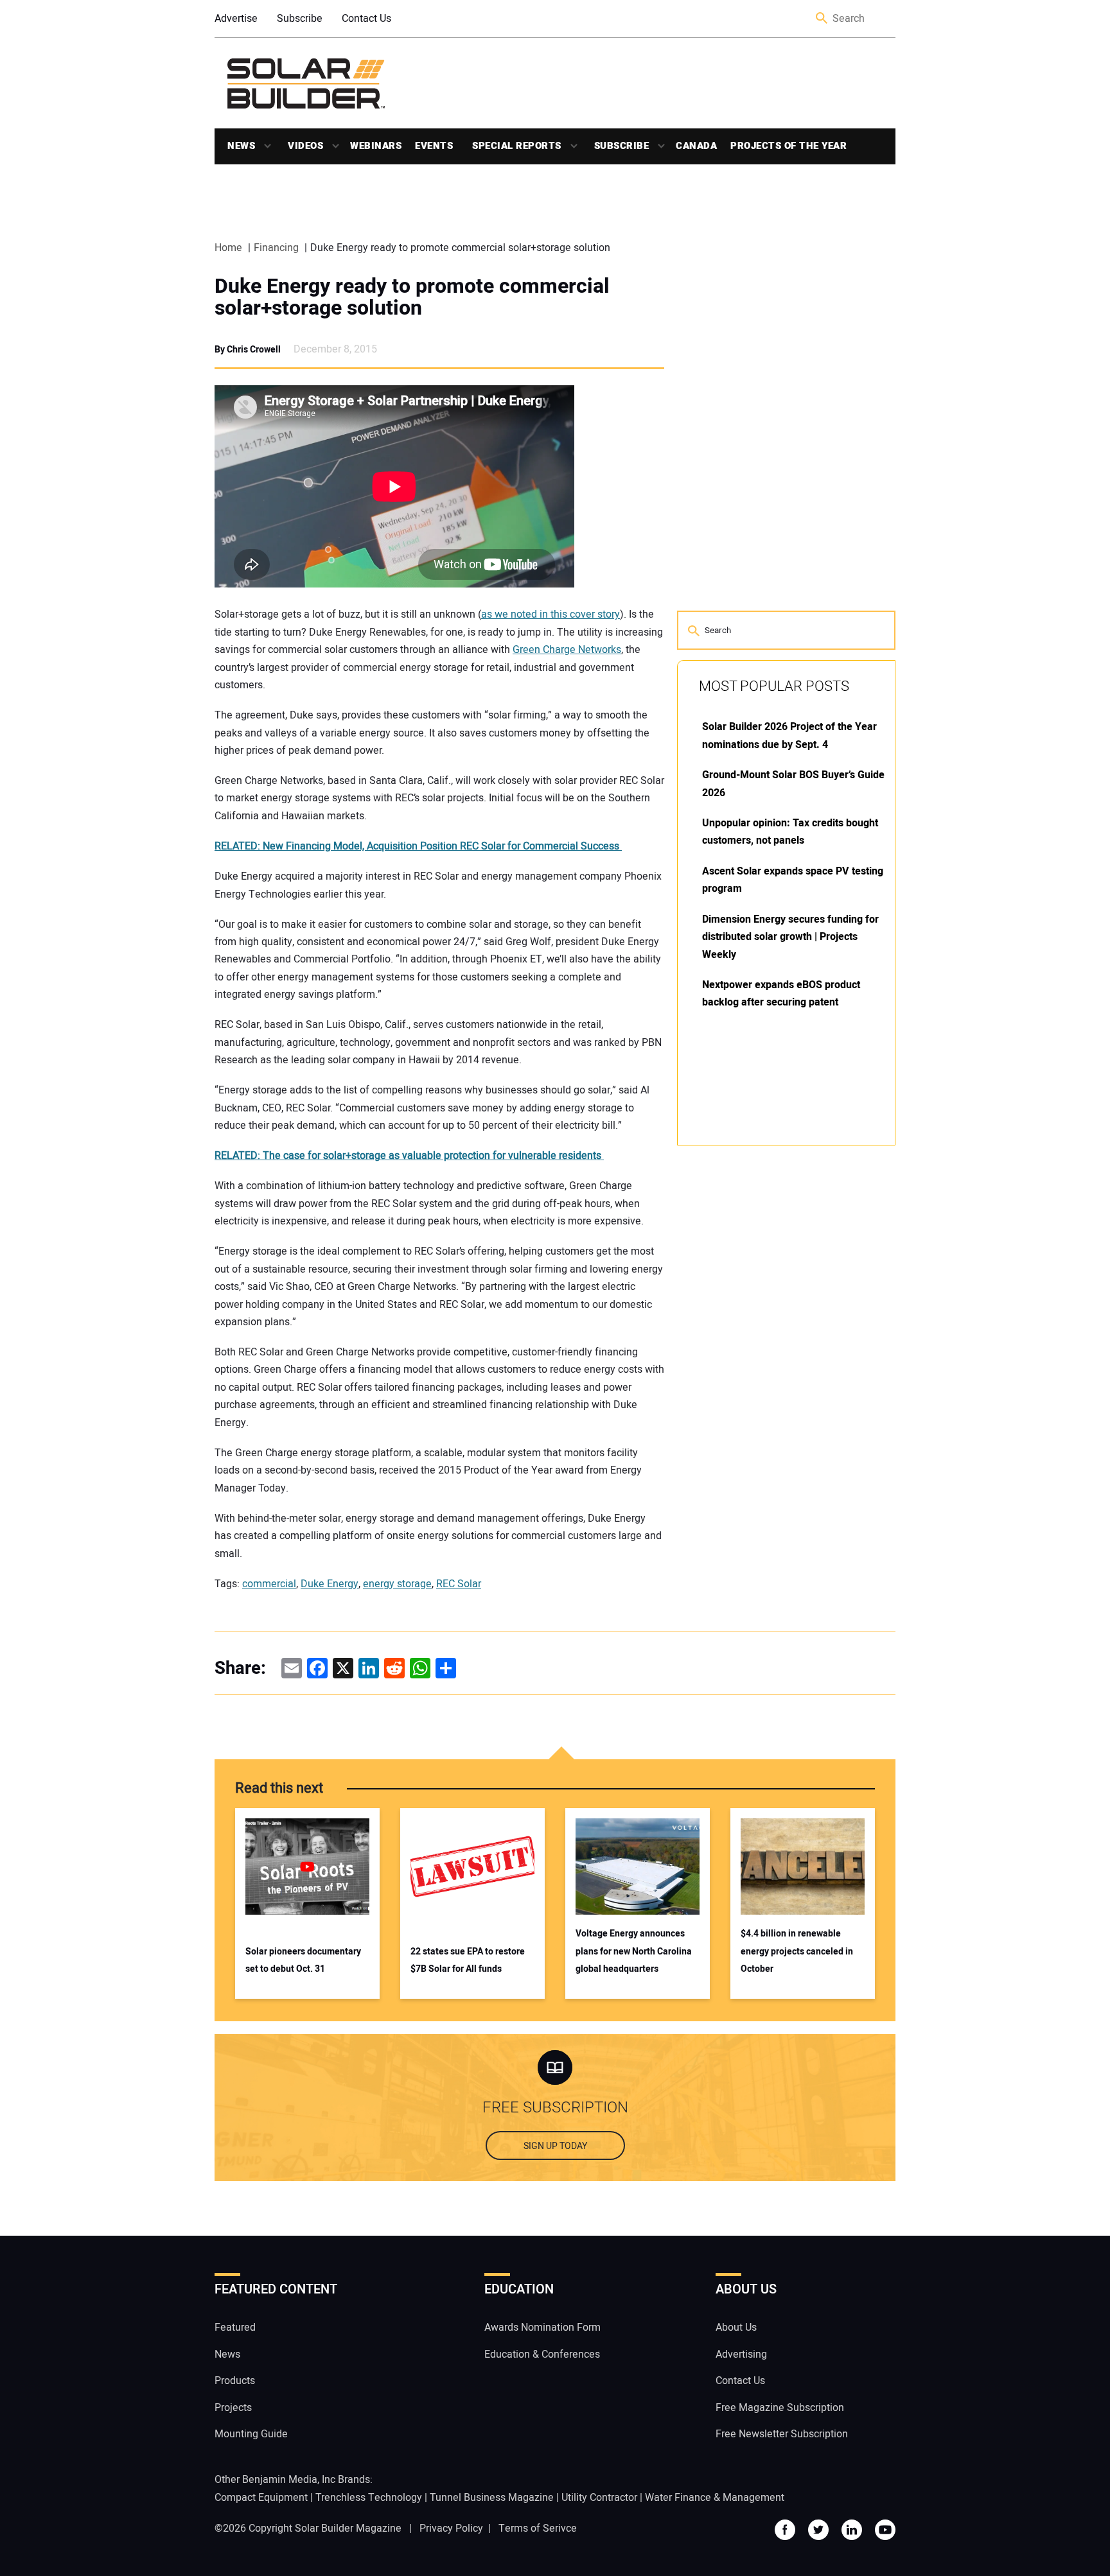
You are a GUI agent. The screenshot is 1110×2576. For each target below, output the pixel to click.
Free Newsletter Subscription (782, 2434)
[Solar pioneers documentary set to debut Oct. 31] (307, 1867)
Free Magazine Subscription (780, 2408)
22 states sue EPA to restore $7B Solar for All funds (468, 1960)
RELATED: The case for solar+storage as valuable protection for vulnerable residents (409, 1156)
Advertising (741, 2354)
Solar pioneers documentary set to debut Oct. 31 (303, 1960)
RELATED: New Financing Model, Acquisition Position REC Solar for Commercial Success (418, 846)
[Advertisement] (773, 1350)
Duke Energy (330, 1584)
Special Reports (517, 146)
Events (434, 146)
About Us (736, 2328)
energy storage (397, 1584)
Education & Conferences (542, 2354)
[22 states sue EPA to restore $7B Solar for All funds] (472, 1867)
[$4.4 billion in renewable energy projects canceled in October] (803, 1867)
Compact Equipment (261, 2498)
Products (235, 2381)
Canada (696, 146)
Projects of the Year (788, 146)
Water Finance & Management (715, 2498)
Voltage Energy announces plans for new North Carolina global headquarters (634, 1951)
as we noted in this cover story (551, 614)
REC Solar (459, 1584)
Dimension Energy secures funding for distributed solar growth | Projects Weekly (790, 937)
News (241, 146)
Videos (305, 146)
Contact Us (366, 19)
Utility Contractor (599, 2498)
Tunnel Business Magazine (492, 2498)
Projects (233, 2408)
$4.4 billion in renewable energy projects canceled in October (797, 1951)
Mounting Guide (251, 2434)
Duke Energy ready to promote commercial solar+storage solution (412, 297)
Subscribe (300, 19)
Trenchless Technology (369, 2498)
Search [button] (822, 19)
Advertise (236, 19)
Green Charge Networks (567, 650)
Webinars (376, 146)
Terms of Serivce (538, 2528)
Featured (235, 2328)
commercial (269, 1584)
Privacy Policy (451, 2528)
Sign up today (555, 2146)
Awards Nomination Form (542, 2328)
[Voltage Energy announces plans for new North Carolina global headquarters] (638, 1867)
